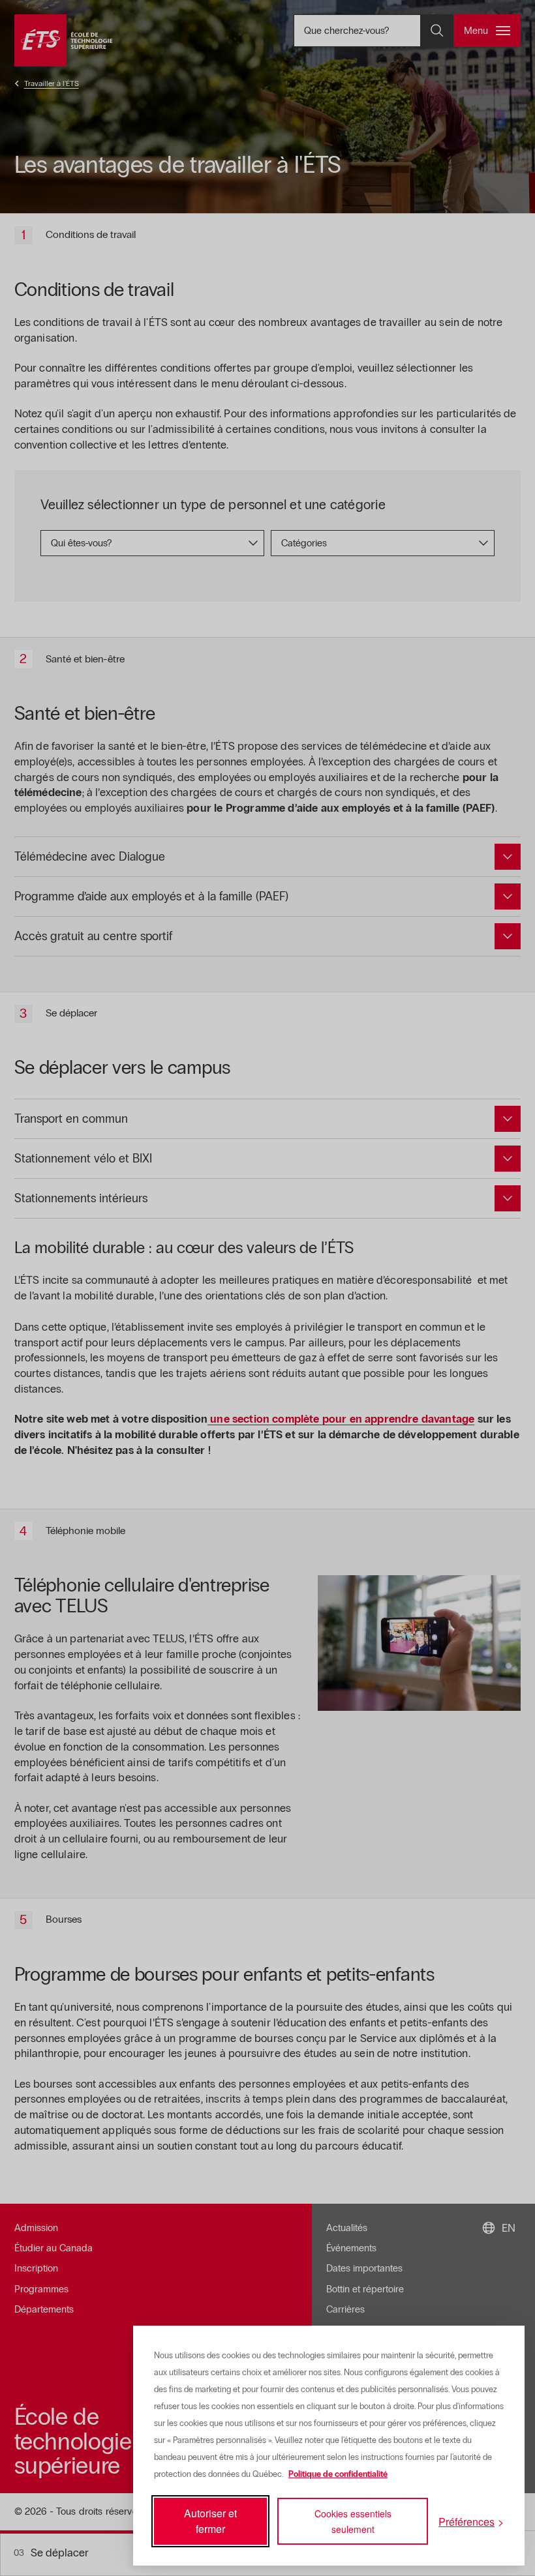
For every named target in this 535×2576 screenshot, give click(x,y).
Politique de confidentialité (338, 2474)
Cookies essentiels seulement (353, 2521)
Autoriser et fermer (210, 2521)
